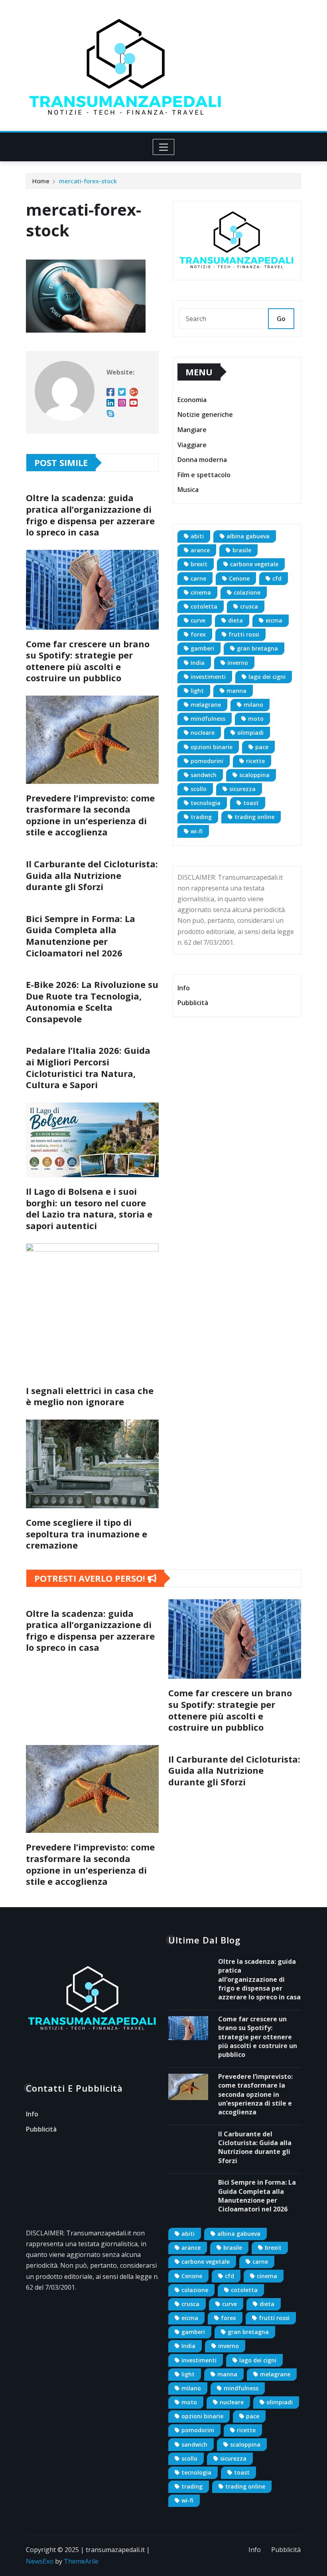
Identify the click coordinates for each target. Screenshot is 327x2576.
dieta (235, 620)
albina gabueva (248, 536)
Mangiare (192, 430)
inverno (238, 663)
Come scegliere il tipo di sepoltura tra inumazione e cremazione (87, 1534)
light (197, 691)
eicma (274, 620)
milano (253, 705)
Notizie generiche (205, 415)
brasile (242, 550)
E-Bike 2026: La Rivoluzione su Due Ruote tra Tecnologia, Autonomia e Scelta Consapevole (92, 1001)
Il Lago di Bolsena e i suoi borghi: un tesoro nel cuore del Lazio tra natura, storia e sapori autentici (89, 1208)
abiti (197, 536)
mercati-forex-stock (88, 181)
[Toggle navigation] (164, 147)
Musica (188, 490)
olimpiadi (250, 733)
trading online (254, 817)
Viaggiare (192, 445)
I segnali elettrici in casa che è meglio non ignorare (90, 1396)
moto (256, 719)
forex (198, 634)
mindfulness (208, 719)
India (198, 663)
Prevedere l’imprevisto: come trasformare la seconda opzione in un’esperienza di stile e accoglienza (90, 815)
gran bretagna (257, 648)
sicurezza (242, 789)
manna (236, 691)
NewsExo (40, 2561)
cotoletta (204, 606)
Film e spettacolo (204, 475)
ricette (255, 761)
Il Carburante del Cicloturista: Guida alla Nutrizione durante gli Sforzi (92, 875)
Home (41, 181)
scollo (199, 789)
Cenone (239, 578)
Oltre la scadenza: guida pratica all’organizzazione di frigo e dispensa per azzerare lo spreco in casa (90, 515)
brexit (199, 564)
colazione (247, 592)
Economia (192, 400)
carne (198, 578)
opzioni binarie (212, 747)
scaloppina (254, 775)
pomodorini (207, 761)
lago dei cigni (267, 677)
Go (281, 319)
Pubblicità (193, 1003)
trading (201, 817)
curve (198, 620)
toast (251, 803)
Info (184, 988)
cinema (201, 592)
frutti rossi (244, 634)
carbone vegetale (254, 564)
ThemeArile (81, 2561)
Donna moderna (202, 460)
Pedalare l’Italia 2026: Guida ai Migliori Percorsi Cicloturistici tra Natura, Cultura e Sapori (88, 1067)
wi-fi (197, 831)
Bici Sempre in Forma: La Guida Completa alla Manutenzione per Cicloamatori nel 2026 (81, 936)
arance (200, 550)
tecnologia (206, 803)
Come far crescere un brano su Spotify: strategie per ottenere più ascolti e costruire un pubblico (88, 661)
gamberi (202, 648)
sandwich (204, 775)
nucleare (203, 733)
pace (262, 747)
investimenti (208, 677)
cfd (277, 578)
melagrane (206, 705)
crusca (249, 606)
